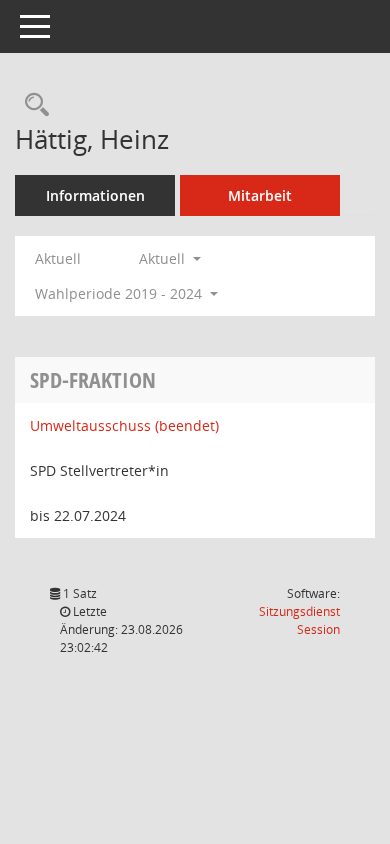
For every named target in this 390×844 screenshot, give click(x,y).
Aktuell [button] (164, 258)
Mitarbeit (260, 195)
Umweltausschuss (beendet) (124, 425)
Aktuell (58, 258)
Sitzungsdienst (299, 620)
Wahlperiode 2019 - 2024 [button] (120, 293)
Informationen (95, 195)
